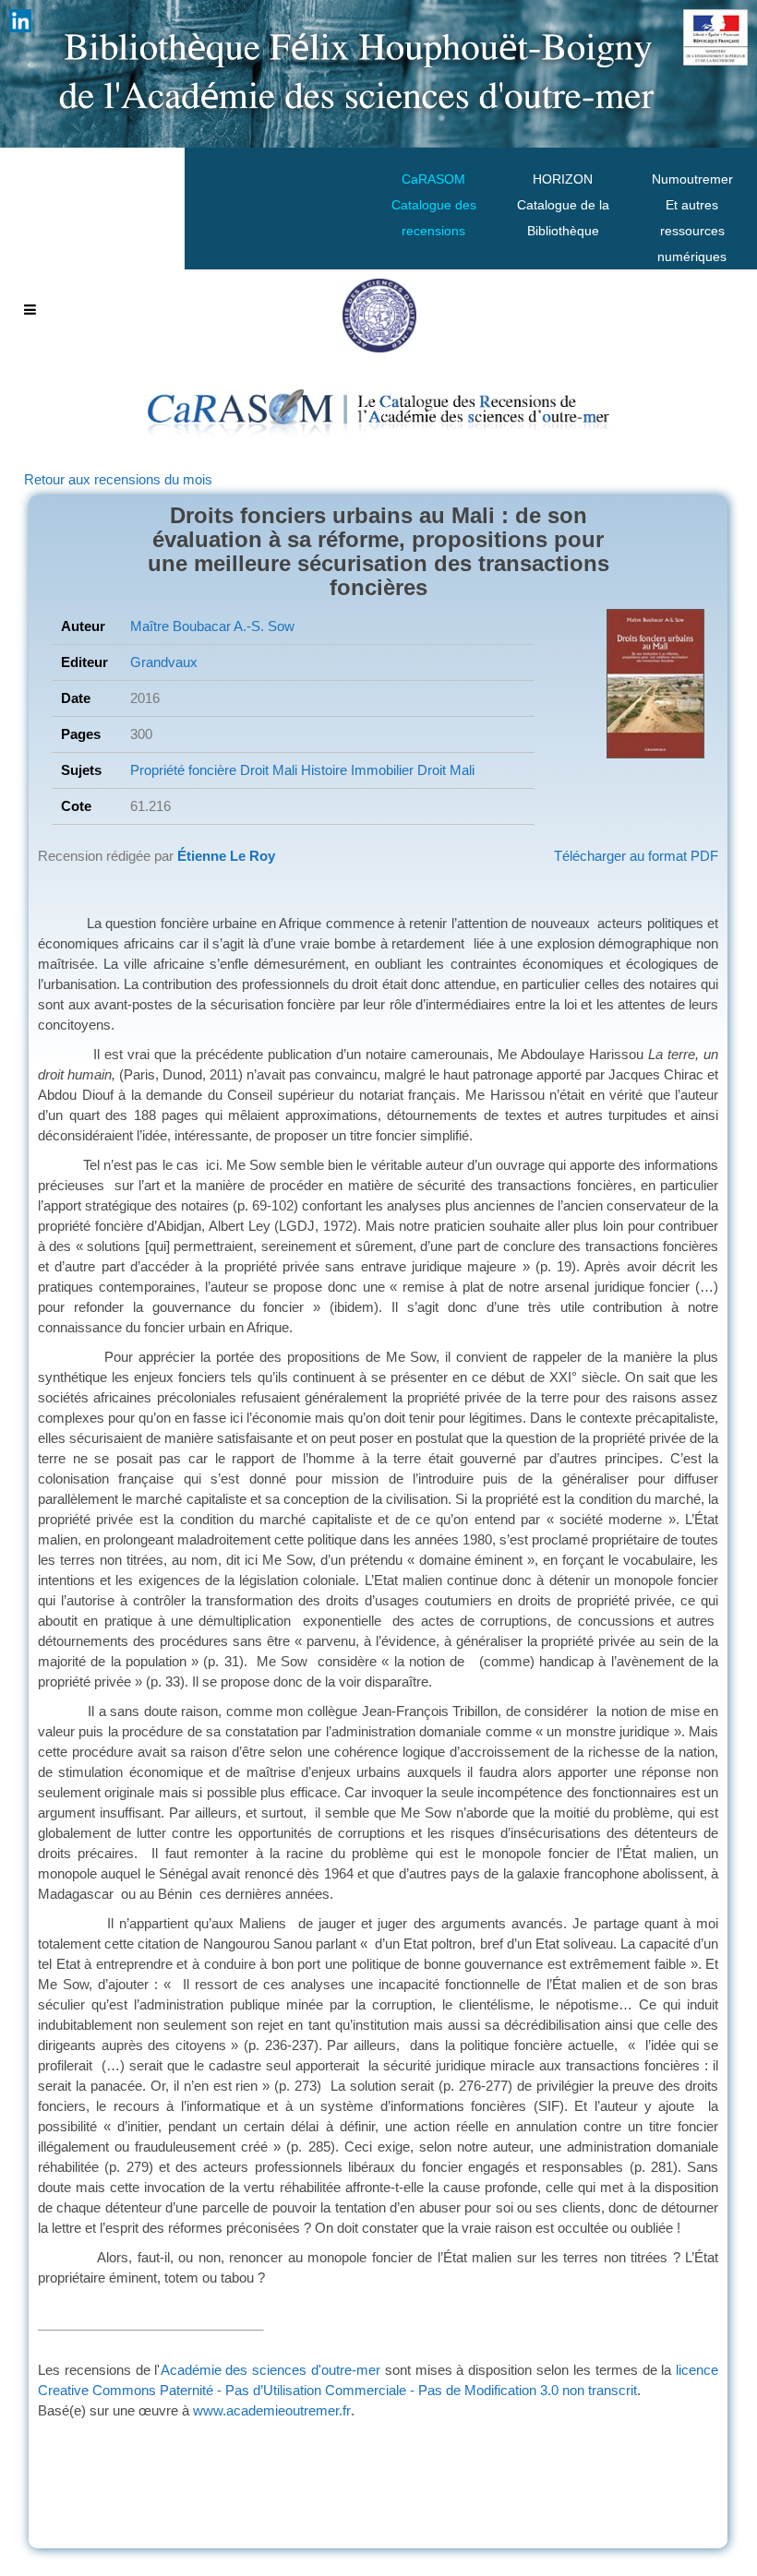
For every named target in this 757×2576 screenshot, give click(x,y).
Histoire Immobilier (355, 770)
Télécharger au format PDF (636, 856)
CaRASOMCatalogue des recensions (434, 205)
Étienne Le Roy (226, 856)
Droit (252, 770)
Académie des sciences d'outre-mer (271, 2370)
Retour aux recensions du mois (118, 479)
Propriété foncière (183, 770)
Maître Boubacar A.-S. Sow (212, 626)
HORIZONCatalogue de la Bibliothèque (563, 205)
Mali (283, 770)
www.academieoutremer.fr (272, 2410)
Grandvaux (164, 662)
